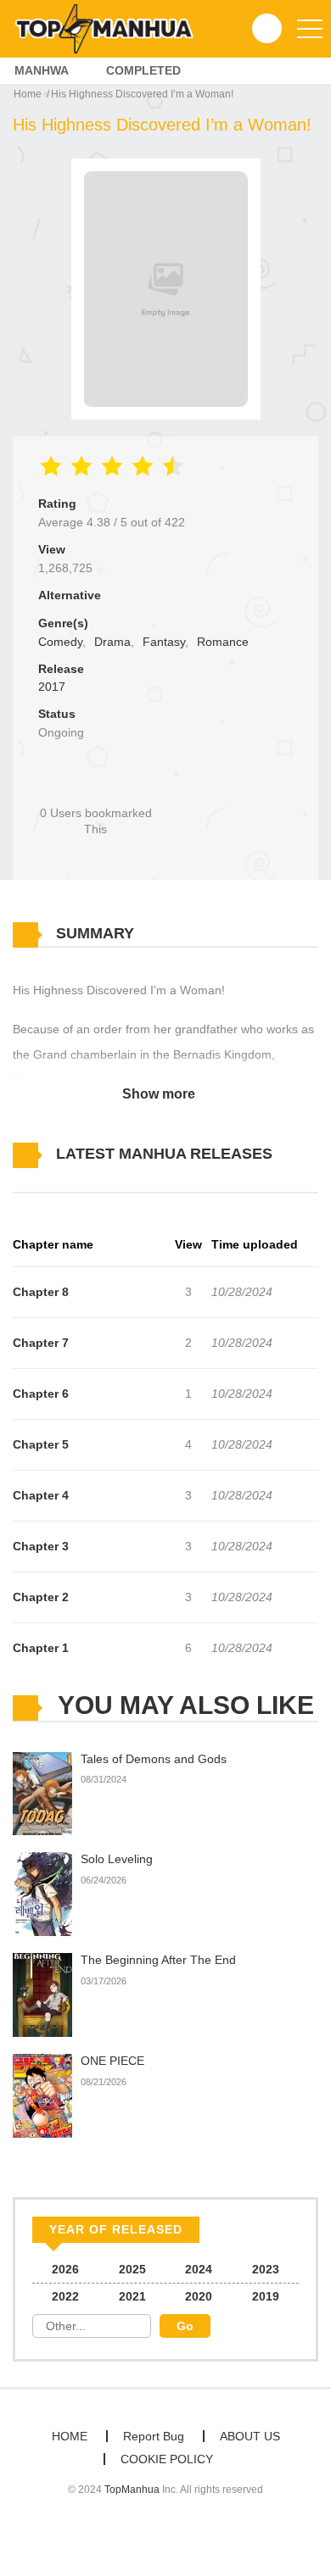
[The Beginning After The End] (42, 1995)
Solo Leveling (117, 1859)
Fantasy (164, 642)
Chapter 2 (41, 1597)
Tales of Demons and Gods (154, 1759)
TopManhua (132, 2490)
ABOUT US (250, 2436)
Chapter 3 (41, 1546)
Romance (223, 642)
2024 (199, 2269)
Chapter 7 (41, 1343)
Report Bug (154, 2436)
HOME (70, 2436)
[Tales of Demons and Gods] (42, 1793)
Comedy (60, 642)
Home (28, 94)
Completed (143, 70)
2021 (132, 2296)
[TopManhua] (111, 28)
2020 (199, 2296)
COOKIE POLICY (167, 2459)
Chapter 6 (41, 1394)
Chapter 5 (41, 1444)
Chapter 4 (41, 1495)
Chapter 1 (41, 1648)
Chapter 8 (41, 1292)
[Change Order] (42, 1179)
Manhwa (42, 70)
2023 (266, 2269)
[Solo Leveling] (42, 1894)
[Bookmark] (96, 784)
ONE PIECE (112, 2061)
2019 (266, 2296)
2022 (65, 2296)
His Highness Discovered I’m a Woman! (142, 94)
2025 (132, 2269)
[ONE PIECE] (42, 2095)
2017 (52, 687)
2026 (65, 2269)
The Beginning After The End (158, 1960)
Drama (112, 642)
